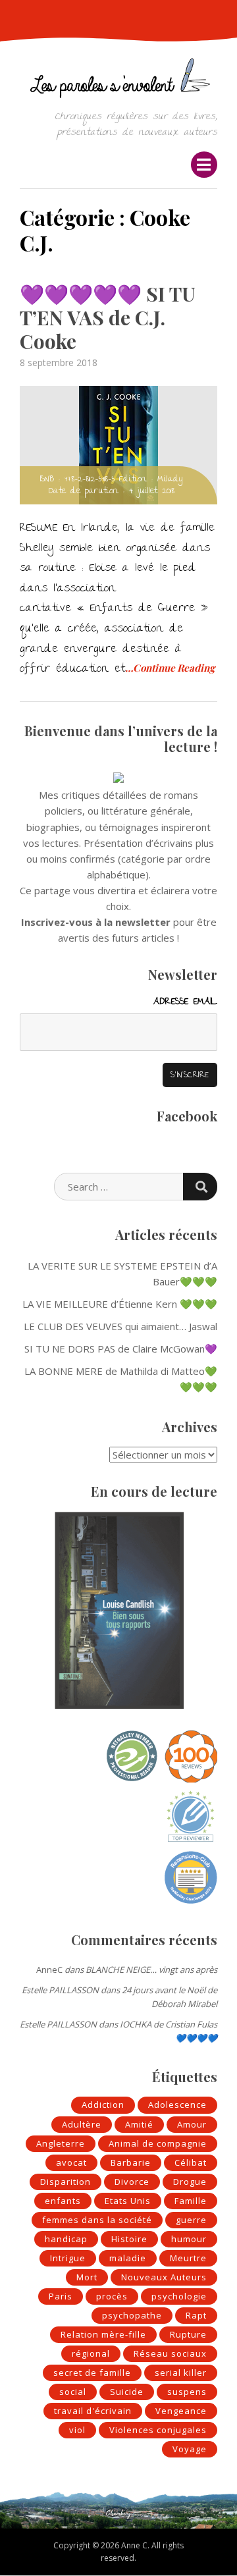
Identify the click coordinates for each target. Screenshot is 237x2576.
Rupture (188, 2334)
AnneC (49, 1970)
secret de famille (92, 2373)
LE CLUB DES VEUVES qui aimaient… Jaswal (120, 1326)
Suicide (127, 2392)
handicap (66, 2239)
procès (112, 2296)
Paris (61, 2296)
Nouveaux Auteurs (164, 2277)
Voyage (190, 2449)
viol (77, 2430)
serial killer (181, 2373)
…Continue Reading (170, 668)
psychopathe (132, 2315)
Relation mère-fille (103, 2334)
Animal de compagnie (158, 2143)
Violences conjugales (158, 2430)
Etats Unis (128, 2201)
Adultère (82, 2124)
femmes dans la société (97, 2220)
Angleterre (61, 2143)
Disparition (66, 2182)
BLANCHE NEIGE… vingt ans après (151, 1970)
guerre (191, 2220)
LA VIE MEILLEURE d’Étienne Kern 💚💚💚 (120, 1304)
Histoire (129, 2239)
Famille (191, 2201)
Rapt (196, 2315)
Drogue (190, 2182)
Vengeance (181, 2411)
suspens (187, 2392)
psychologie (179, 2296)
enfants (63, 2201)
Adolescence (177, 2105)
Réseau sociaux (170, 2353)
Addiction (103, 2105)
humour (189, 2239)
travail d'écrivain (93, 2411)
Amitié (139, 2124)
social (73, 2392)
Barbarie (131, 2162)
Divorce (132, 2182)
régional (91, 2353)
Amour (192, 2124)
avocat (71, 2162)
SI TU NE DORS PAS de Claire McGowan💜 (121, 1349)
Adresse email (185, 1002)
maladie (128, 2258)
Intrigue (68, 2258)
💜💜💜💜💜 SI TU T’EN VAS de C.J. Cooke (108, 317)
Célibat (191, 2162)
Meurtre (188, 2258)
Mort (87, 2277)
